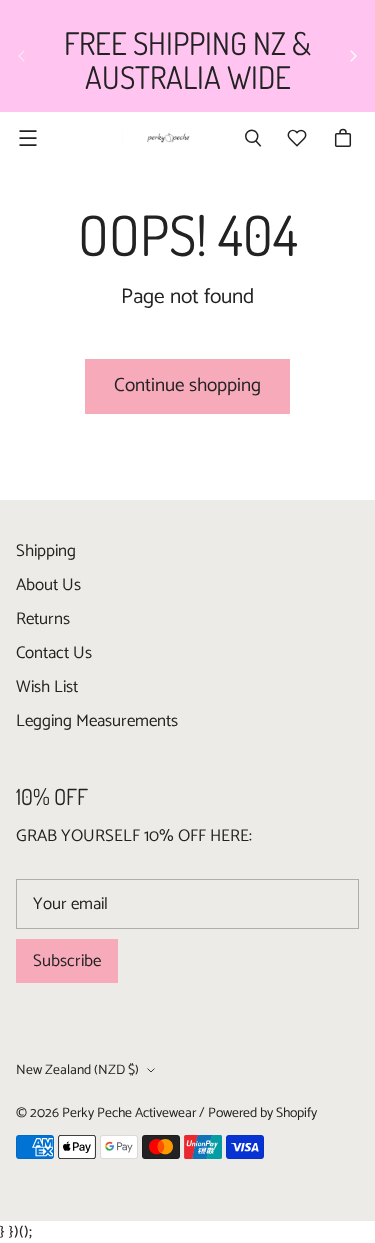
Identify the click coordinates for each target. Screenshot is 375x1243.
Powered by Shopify (262, 1113)
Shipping (46, 551)
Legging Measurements (97, 721)
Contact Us (54, 653)
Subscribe (67, 961)
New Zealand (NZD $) (77, 1070)
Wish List (47, 687)
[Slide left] (22, 56)
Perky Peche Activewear (129, 1113)
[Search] (253, 138)
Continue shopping (187, 385)
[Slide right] (353, 56)
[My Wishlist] (297, 138)
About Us (48, 585)
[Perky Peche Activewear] (165, 138)
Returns (43, 619)
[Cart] (346, 138)
